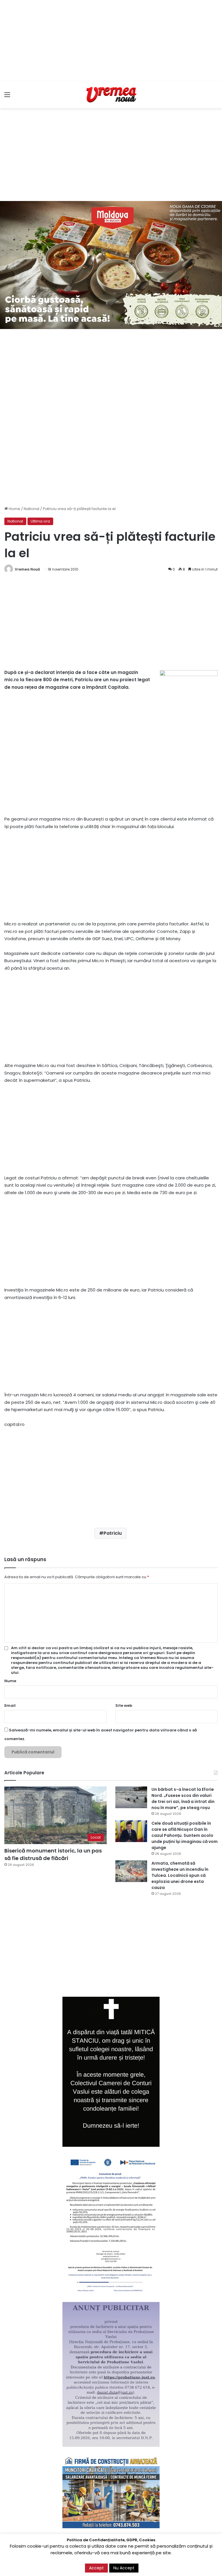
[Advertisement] (111, 41)
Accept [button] (96, 2568)
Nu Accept (124, 2568)
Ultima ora (40, 521)
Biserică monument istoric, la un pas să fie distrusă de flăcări (53, 1854)
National (32, 509)
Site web (124, 1706)
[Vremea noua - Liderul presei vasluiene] (111, 95)
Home (14, 509)
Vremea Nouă (27, 569)
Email (10, 1706)
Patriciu (113, 1533)
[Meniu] (7, 97)
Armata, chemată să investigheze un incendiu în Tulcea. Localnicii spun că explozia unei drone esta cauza (180, 1875)
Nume (10, 1681)
